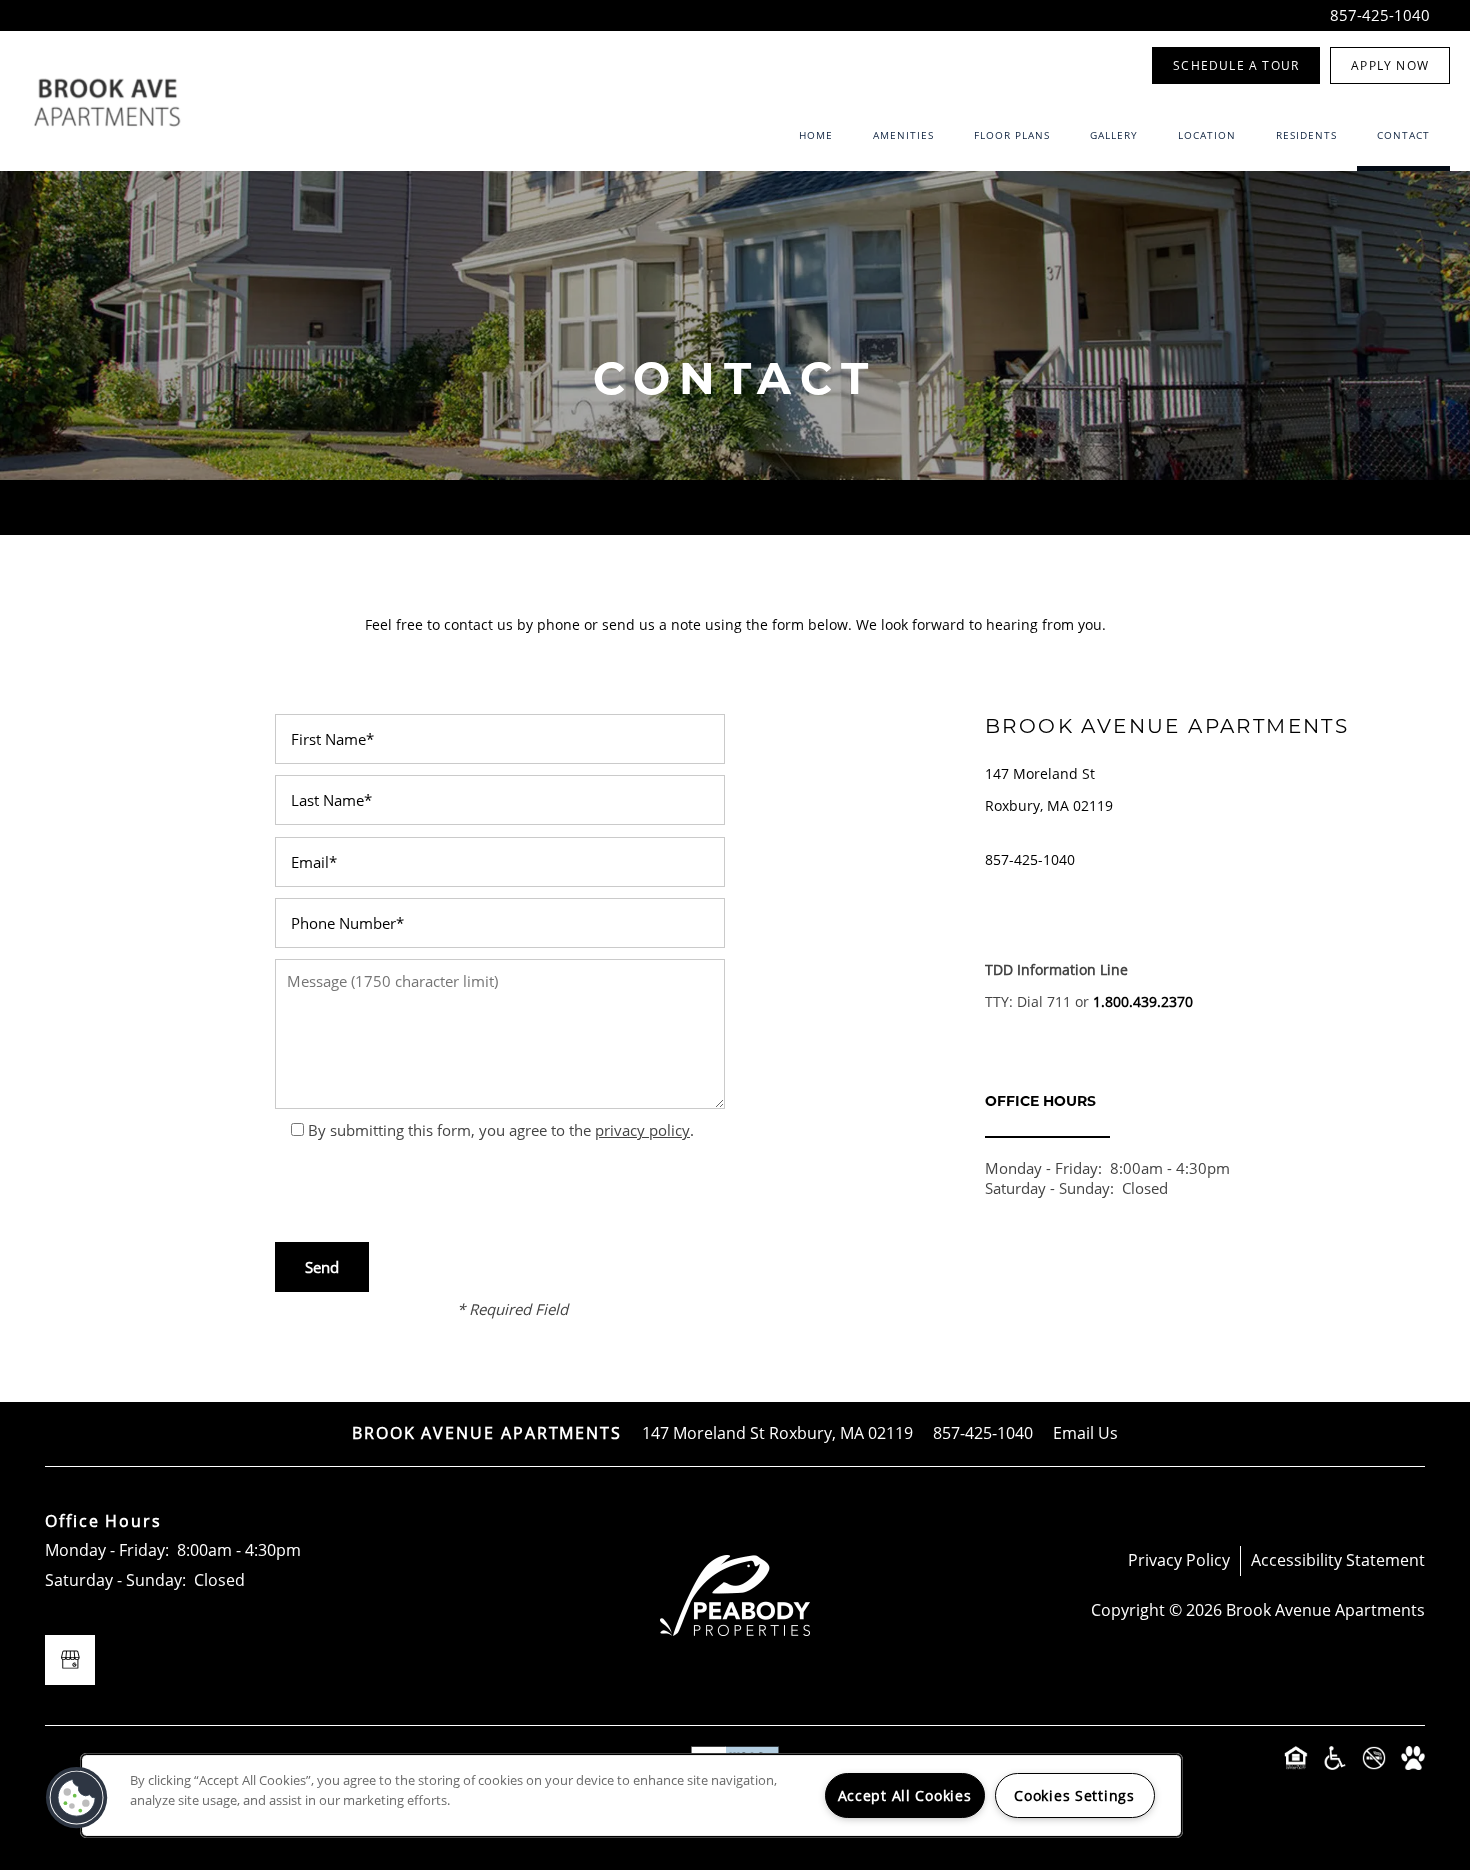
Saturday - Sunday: (1049, 1188)
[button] (1236, 65)
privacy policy (642, 1130)
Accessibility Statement (1338, 1560)
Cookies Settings (1074, 1795)
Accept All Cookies (905, 1795)
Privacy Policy (1179, 1560)
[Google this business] (70, 1660)
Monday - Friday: (1043, 1168)
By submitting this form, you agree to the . (501, 1130)
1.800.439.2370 (1143, 1001)
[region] (631, 1795)
